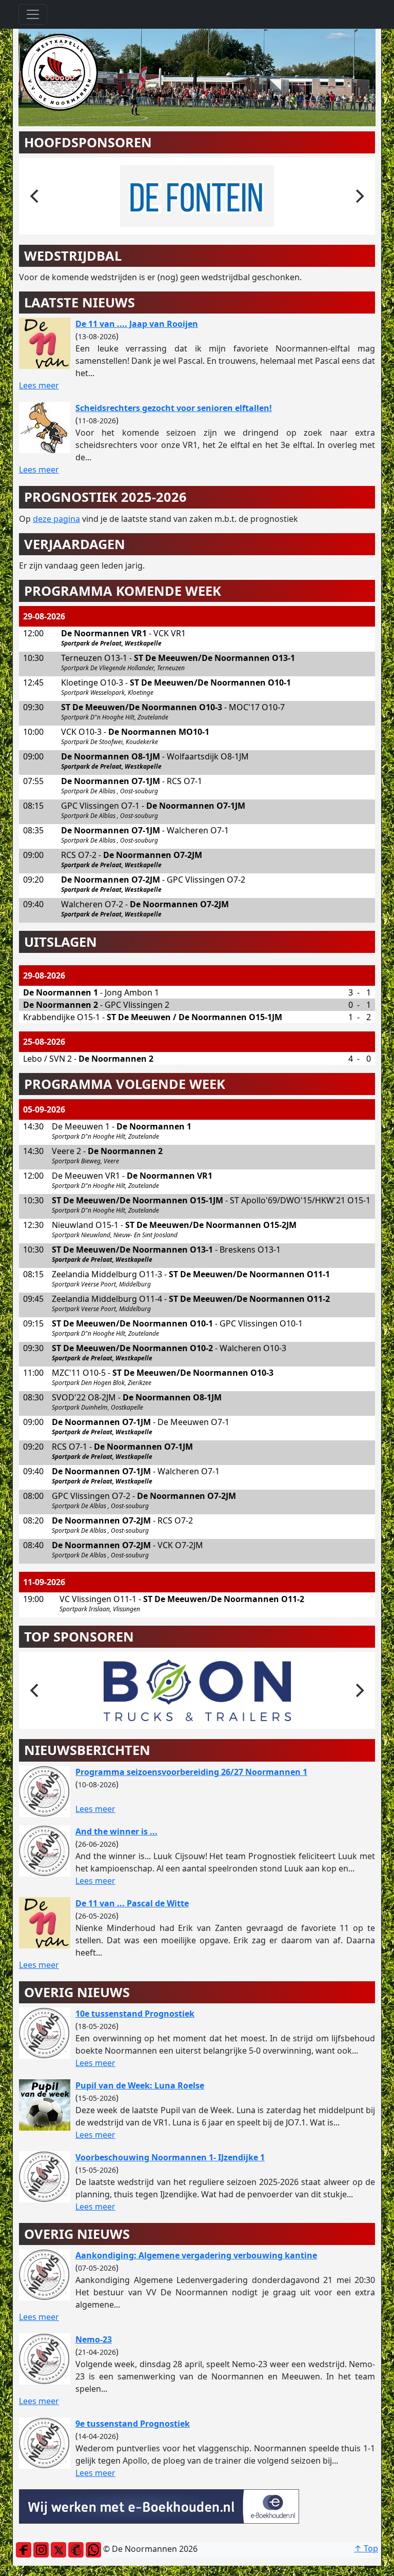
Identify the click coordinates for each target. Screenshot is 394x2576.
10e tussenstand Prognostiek (135, 2014)
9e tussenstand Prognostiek (133, 2424)
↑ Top (366, 2548)
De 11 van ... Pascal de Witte (132, 1903)
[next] (359, 196)
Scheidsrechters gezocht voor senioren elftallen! (174, 408)
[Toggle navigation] (33, 14)
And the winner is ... (116, 1831)
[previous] (35, 196)
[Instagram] (41, 2549)
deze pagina (56, 519)
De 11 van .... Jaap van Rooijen (137, 324)
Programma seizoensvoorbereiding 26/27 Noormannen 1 (191, 1772)
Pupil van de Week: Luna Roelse (140, 2085)
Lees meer (39, 385)
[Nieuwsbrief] (76, 2549)
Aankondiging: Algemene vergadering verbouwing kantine (196, 2255)
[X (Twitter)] (58, 2549)
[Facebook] (24, 2549)
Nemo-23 (94, 2339)
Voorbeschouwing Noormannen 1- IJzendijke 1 (170, 2157)
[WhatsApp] (93, 2549)
